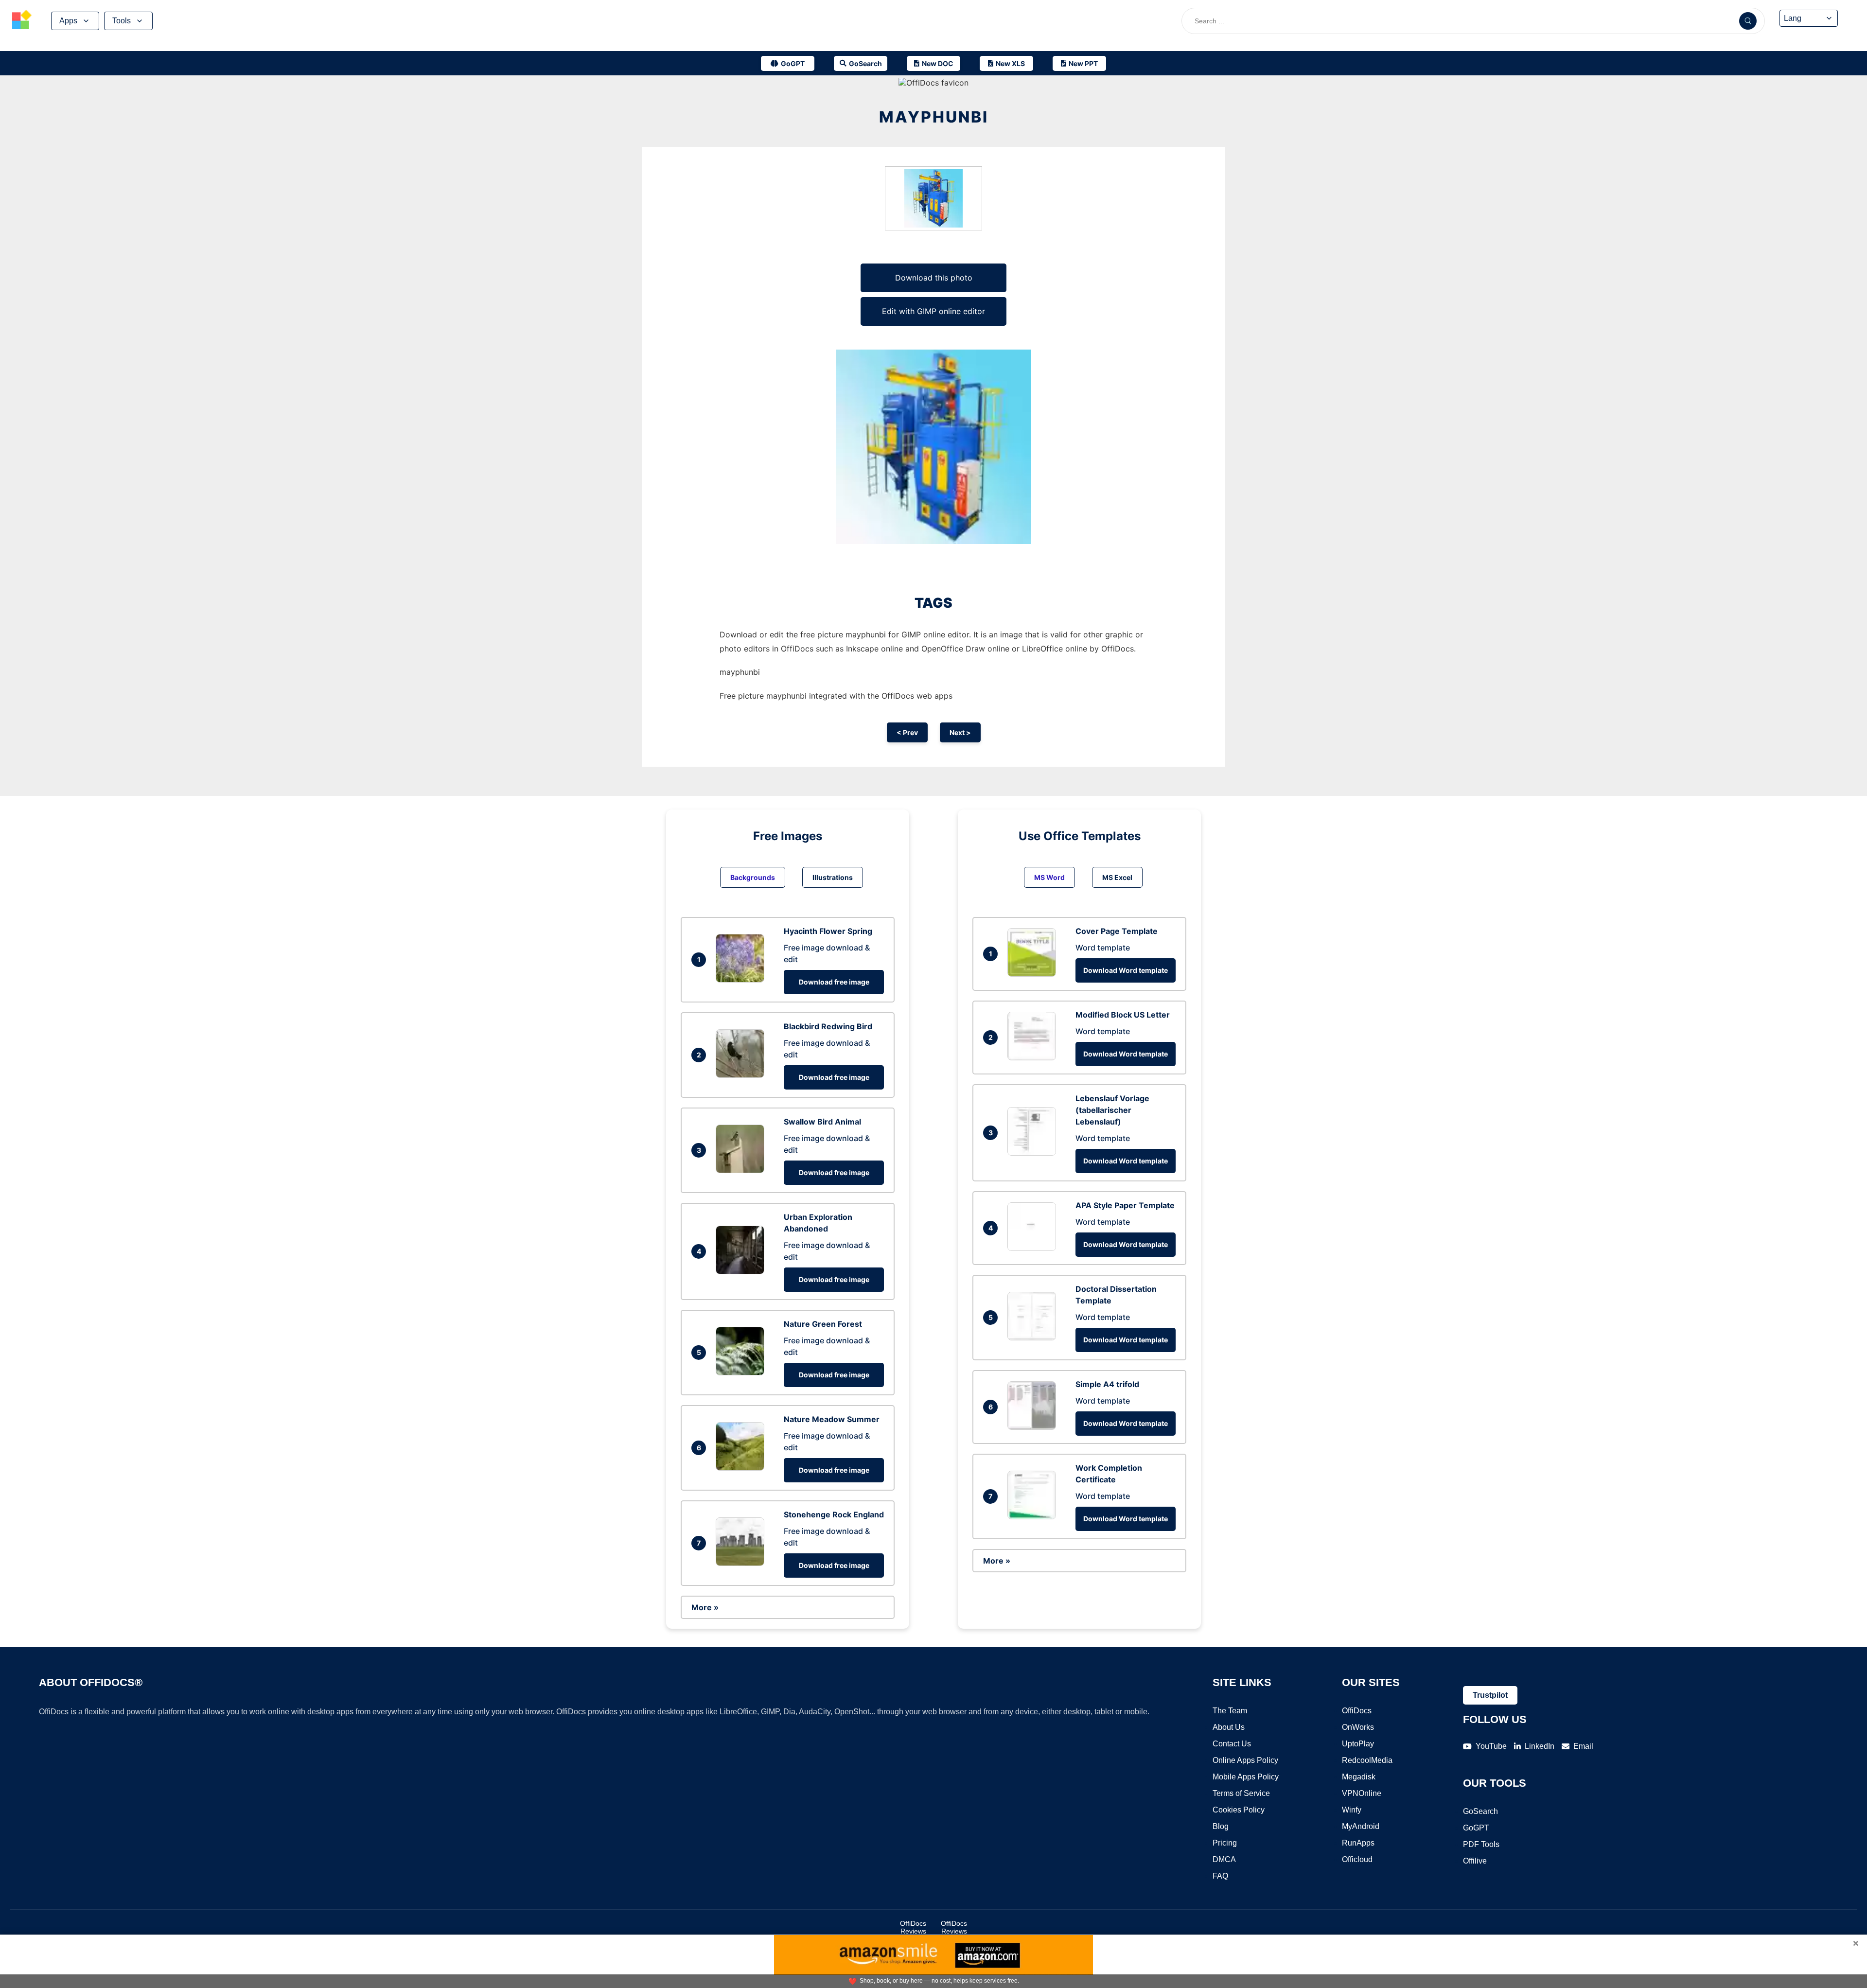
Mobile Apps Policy (1246, 1777)
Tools (122, 21)
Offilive (1475, 1861)
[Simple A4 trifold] (1034, 1427)
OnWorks (1358, 1727)
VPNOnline (1362, 1793)
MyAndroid (1361, 1826)
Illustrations (833, 877)
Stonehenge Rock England (834, 1514)
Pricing (1225, 1843)
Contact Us (1232, 1744)
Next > (960, 732)
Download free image (834, 982)
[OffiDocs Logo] (22, 21)
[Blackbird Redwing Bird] (742, 1075)
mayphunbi (934, 117)
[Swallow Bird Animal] (742, 1170)
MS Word (1049, 877)
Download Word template (1126, 970)
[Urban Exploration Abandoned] (742, 1271)
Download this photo (934, 278)
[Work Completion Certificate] (1034, 1516)
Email (1583, 1746)
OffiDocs (1357, 1711)
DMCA (1224, 1859)
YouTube (1491, 1746)
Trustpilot (1490, 1695)
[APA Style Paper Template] (1034, 1248)
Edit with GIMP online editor (933, 311)
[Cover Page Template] (1034, 974)
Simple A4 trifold (1107, 1384)
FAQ (1220, 1876)
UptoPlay (1358, 1744)
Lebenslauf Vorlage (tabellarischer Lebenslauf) (1112, 1110)
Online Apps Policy (1245, 1760)
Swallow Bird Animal (822, 1122)
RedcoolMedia (1367, 1760)
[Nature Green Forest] (742, 1372)
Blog (1221, 1826)
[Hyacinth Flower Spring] (742, 980)
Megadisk (1359, 1777)
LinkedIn (1540, 1746)
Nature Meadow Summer (832, 1419)
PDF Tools (1481, 1844)
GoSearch (1480, 1811)
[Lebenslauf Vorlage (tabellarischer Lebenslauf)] (1034, 1153)
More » (705, 1607)
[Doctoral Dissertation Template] (1034, 1337)
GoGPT (1476, 1828)
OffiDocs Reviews (913, 1927)
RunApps (1358, 1843)
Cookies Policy (1239, 1810)
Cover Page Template (1117, 931)
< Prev (907, 732)
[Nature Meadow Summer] (742, 1468)
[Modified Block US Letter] (1034, 1057)
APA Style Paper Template (1125, 1205)
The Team (1230, 1711)
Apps (68, 21)
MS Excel (1117, 877)
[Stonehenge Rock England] (742, 1563)
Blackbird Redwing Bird (828, 1026)
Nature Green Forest (823, 1324)
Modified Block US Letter (1123, 1015)
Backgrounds (753, 877)
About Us (1229, 1727)
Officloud (1357, 1859)
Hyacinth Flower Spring (828, 931)
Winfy (1352, 1810)
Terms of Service (1241, 1793)
